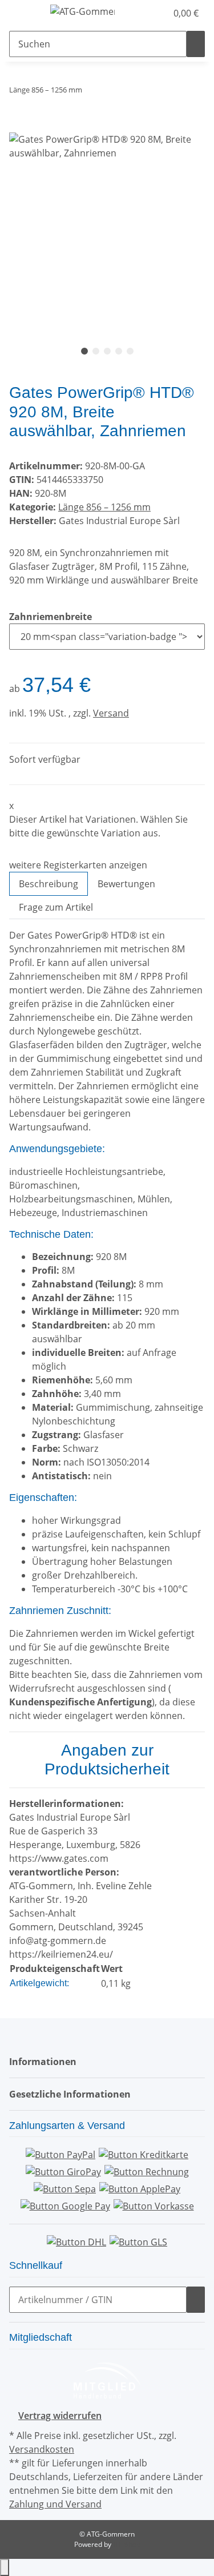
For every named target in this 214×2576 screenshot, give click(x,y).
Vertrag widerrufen (60, 2416)
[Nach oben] (5, 2567)
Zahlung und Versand (55, 2504)
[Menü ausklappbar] (23, 13)
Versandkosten (42, 2449)
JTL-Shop (127, 2544)
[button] (146, 13)
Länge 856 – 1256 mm (104, 507)
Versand (111, 713)
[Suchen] (196, 44)
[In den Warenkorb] (18, 126)
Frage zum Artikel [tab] (56, 907)
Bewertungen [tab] (126, 884)
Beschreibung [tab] (49, 884)
